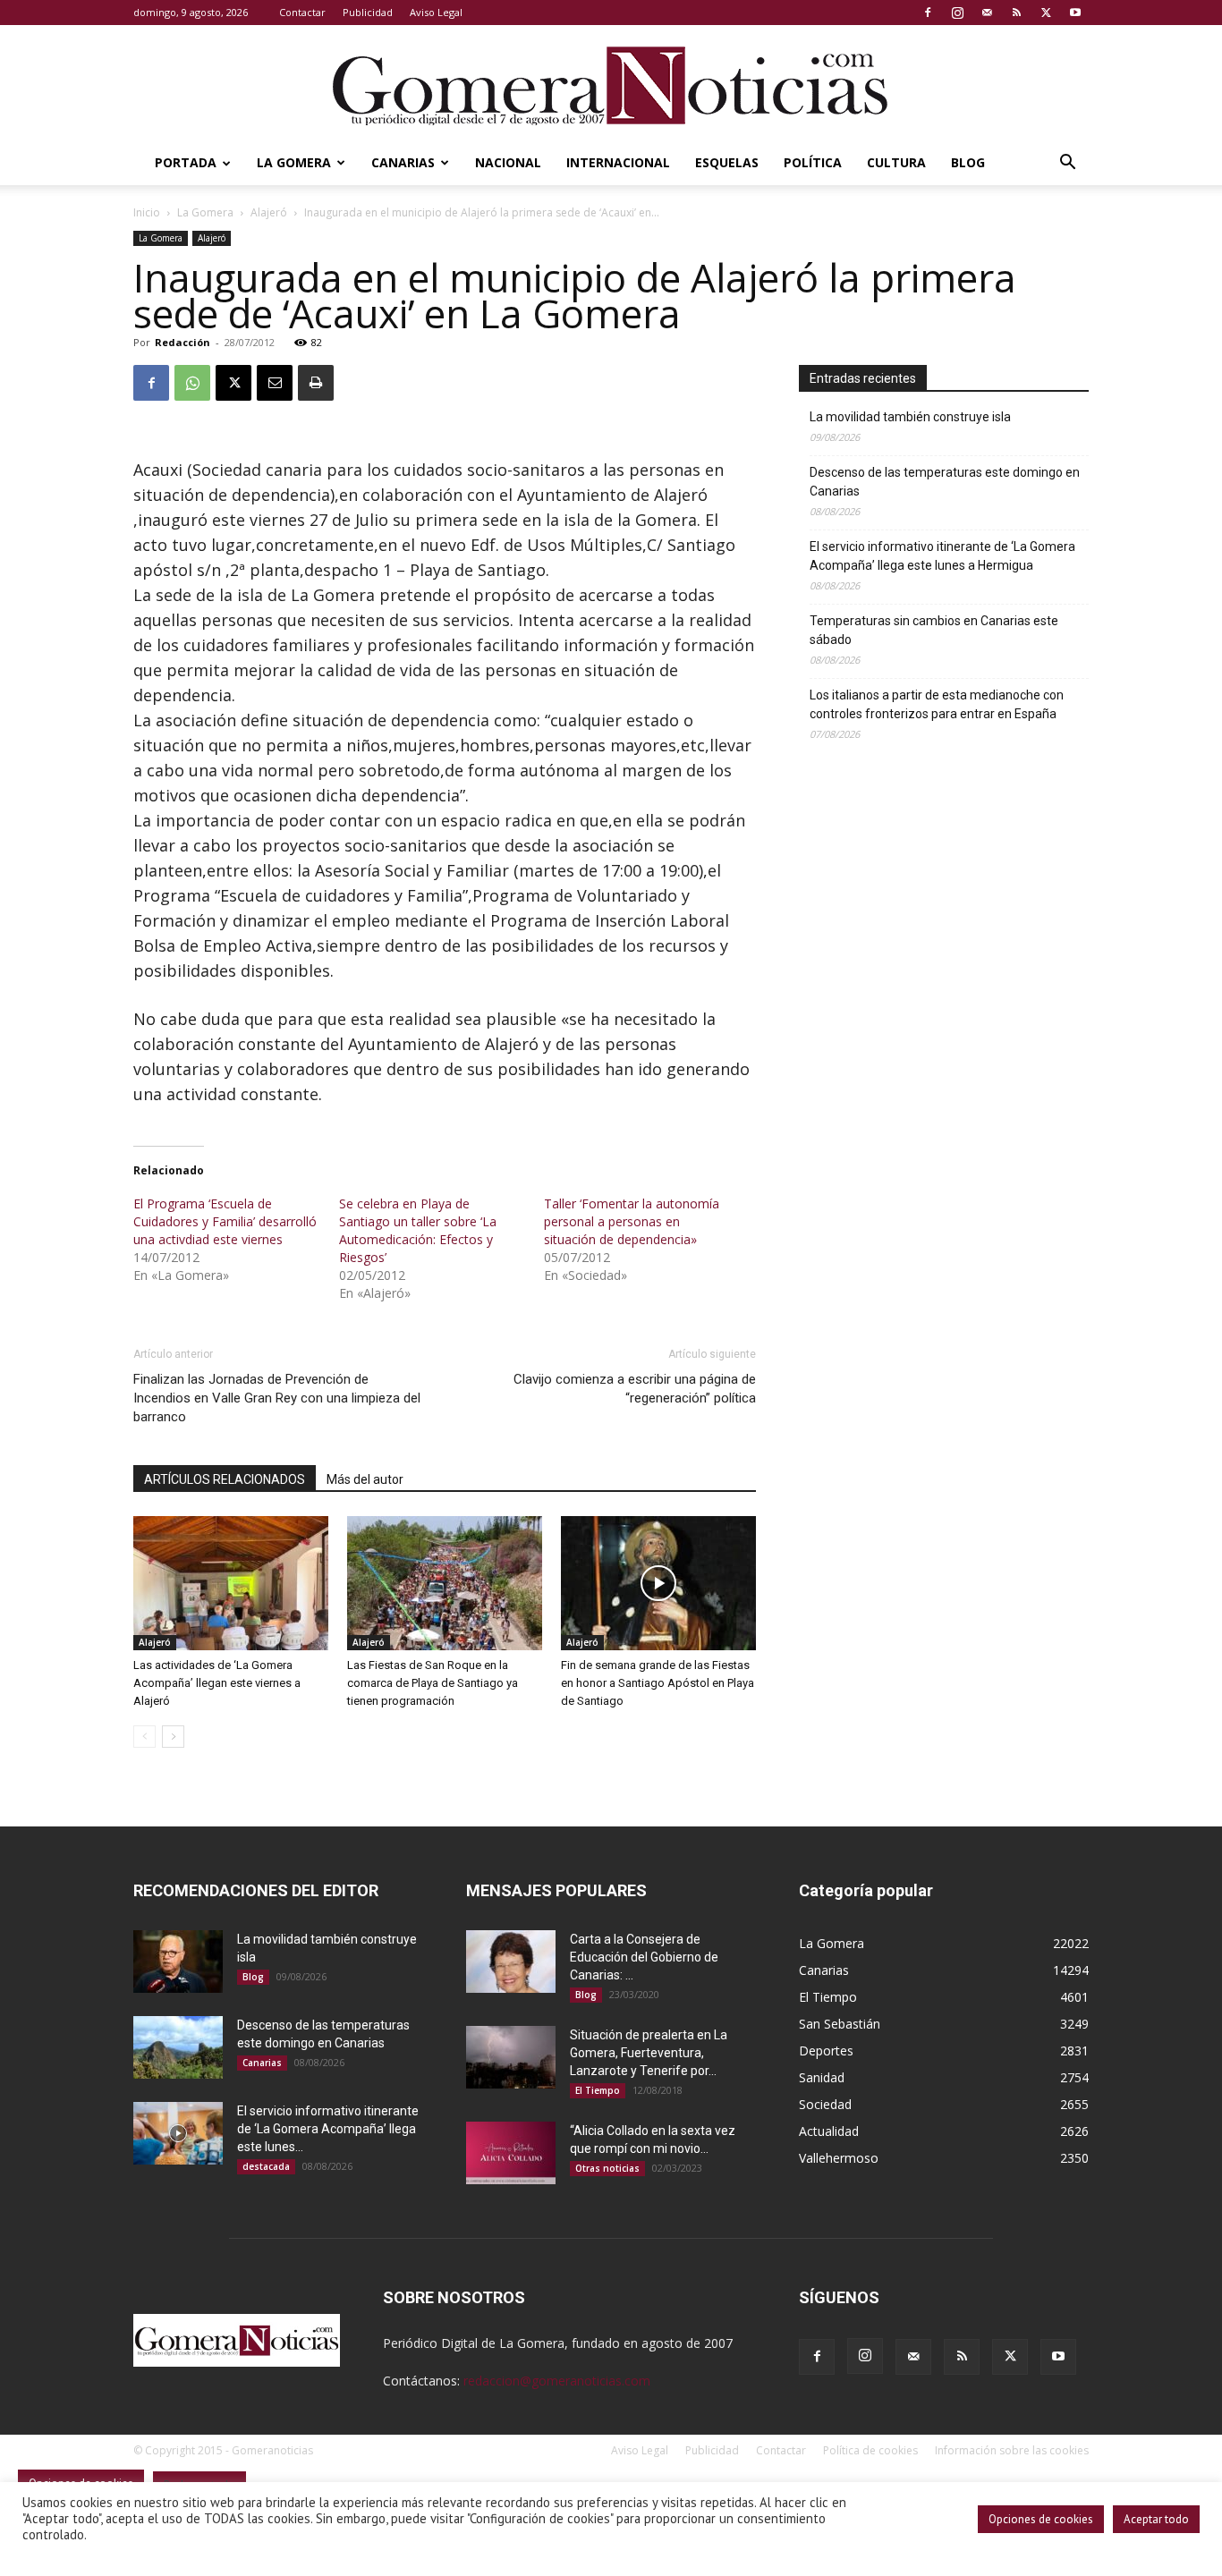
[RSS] (1016, 13)
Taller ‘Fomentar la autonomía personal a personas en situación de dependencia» (632, 1221)
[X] (1046, 13)
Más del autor (365, 1479)
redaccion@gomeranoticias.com (557, 2381)
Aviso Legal (436, 12)
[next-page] (173, 1737)
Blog (968, 162)
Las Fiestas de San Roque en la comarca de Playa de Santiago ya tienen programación (433, 1683)
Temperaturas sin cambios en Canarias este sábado (934, 630)
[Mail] (987, 13)
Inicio (147, 212)
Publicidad (368, 12)
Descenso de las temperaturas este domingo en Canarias (945, 482)
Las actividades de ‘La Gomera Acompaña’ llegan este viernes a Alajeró (217, 1683)
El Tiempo (598, 2090)
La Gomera (294, 162)
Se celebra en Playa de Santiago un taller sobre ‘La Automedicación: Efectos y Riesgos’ (418, 1230)
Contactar (302, 12)
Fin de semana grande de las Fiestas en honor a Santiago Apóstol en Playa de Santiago (658, 1683)
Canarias (403, 162)
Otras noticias (607, 2168)
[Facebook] (928, 13)
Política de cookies (870, 2450)
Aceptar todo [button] (1156, 2519)
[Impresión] (316, 383)
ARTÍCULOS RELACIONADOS (225, 1479)
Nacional (508, 162)
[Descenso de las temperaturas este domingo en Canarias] (178, 2047)
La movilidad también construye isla (910, 417)
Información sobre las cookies (1012, 2450)
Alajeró (269, 212)
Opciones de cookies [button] (1041, 2519)
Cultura (896, 162)
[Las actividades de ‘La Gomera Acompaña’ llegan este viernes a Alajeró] (231, 1583)
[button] (1067, 164)
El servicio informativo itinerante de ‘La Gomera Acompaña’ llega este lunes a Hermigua (942, 556)
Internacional (618, 162)
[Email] (275, 383)
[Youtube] (1075, 13)
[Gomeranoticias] (611, 85)
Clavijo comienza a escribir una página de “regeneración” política (635, 1389)
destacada (266, 2166)
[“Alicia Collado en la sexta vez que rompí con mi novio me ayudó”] (511, 2153)
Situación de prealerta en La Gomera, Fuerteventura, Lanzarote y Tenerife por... (649, 2053)
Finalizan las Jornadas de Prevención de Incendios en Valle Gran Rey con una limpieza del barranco (277, 1398)
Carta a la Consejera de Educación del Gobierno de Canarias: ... (644, 1957)
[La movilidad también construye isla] (178, 1962)
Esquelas (727, 162)
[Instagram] (957, 13)
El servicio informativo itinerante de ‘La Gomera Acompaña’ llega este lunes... (328, 2129)
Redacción (182, 342)
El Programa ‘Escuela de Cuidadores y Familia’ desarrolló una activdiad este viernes (225, 1221)
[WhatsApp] (192, 383)
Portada (186, 162)
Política (813, 162)
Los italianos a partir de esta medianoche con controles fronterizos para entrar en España (937, 704)
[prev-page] (144, 1737)
